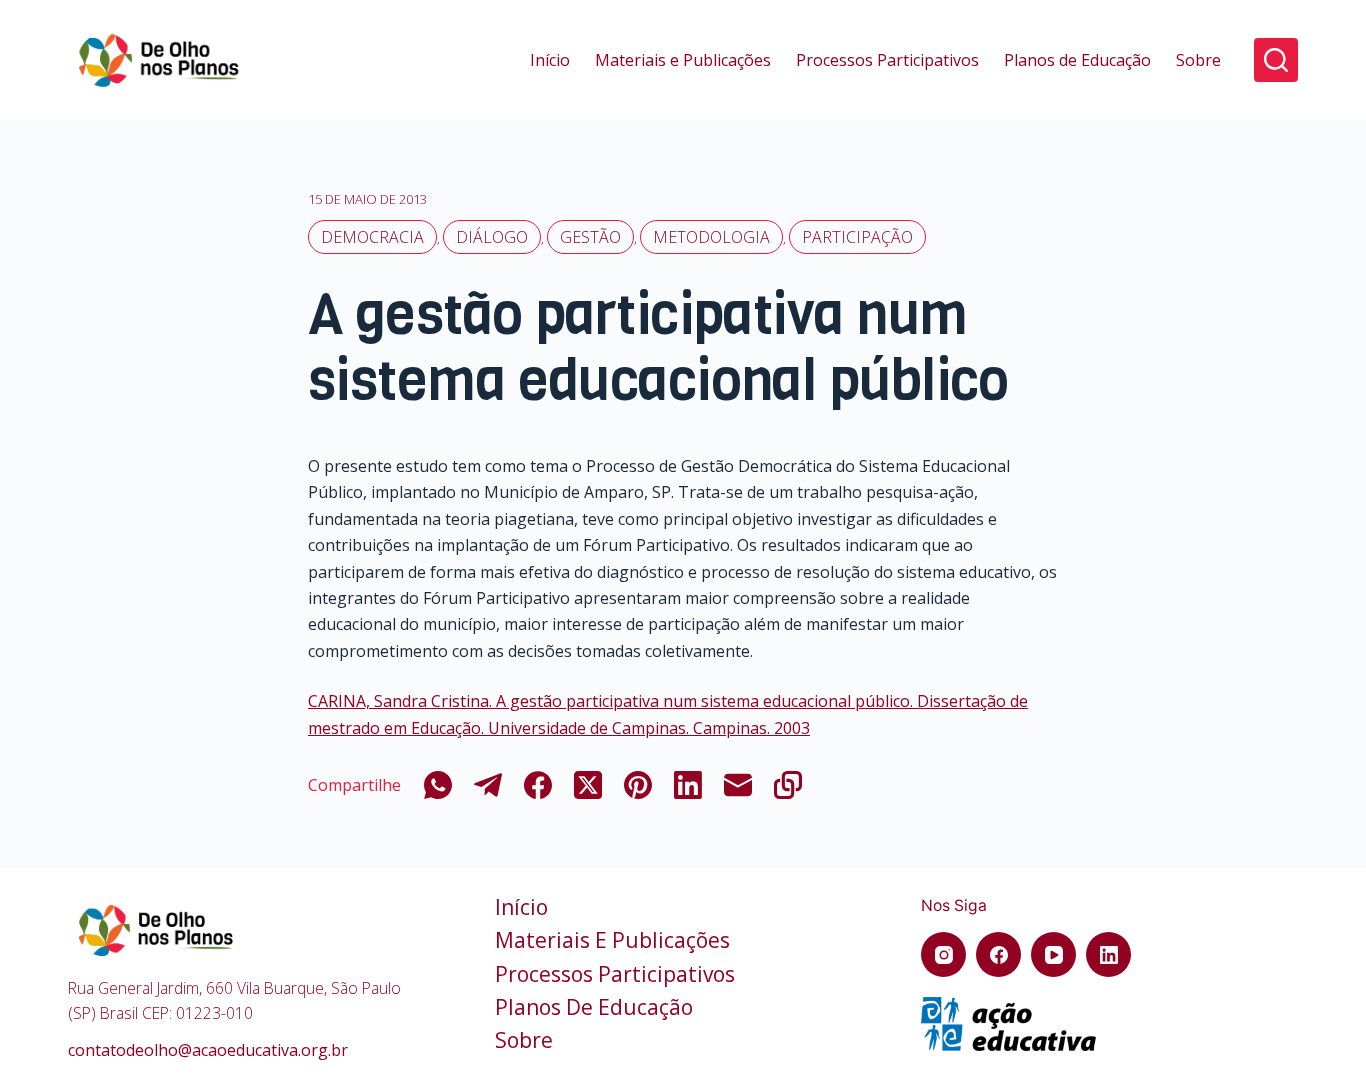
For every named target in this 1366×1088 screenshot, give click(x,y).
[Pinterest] (638, 785)
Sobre (1198, 60)
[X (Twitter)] (588, 785)
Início (550, 60)
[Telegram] (488, 785)
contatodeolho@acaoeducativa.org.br (208, 1050)
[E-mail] (738, 785)
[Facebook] (538, 785)
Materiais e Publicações (683, 60)
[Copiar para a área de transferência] (788, 785)
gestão (590, 237)
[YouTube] (1053, 954)
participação (857, 237)
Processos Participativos (887, 60)
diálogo (492, 237)
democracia (372, 237)
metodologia (711, 237)
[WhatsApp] (438, 785)
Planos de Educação (1077, 60)
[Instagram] (943, 954)
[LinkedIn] (688, 785)
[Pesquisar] (1276, 60)
